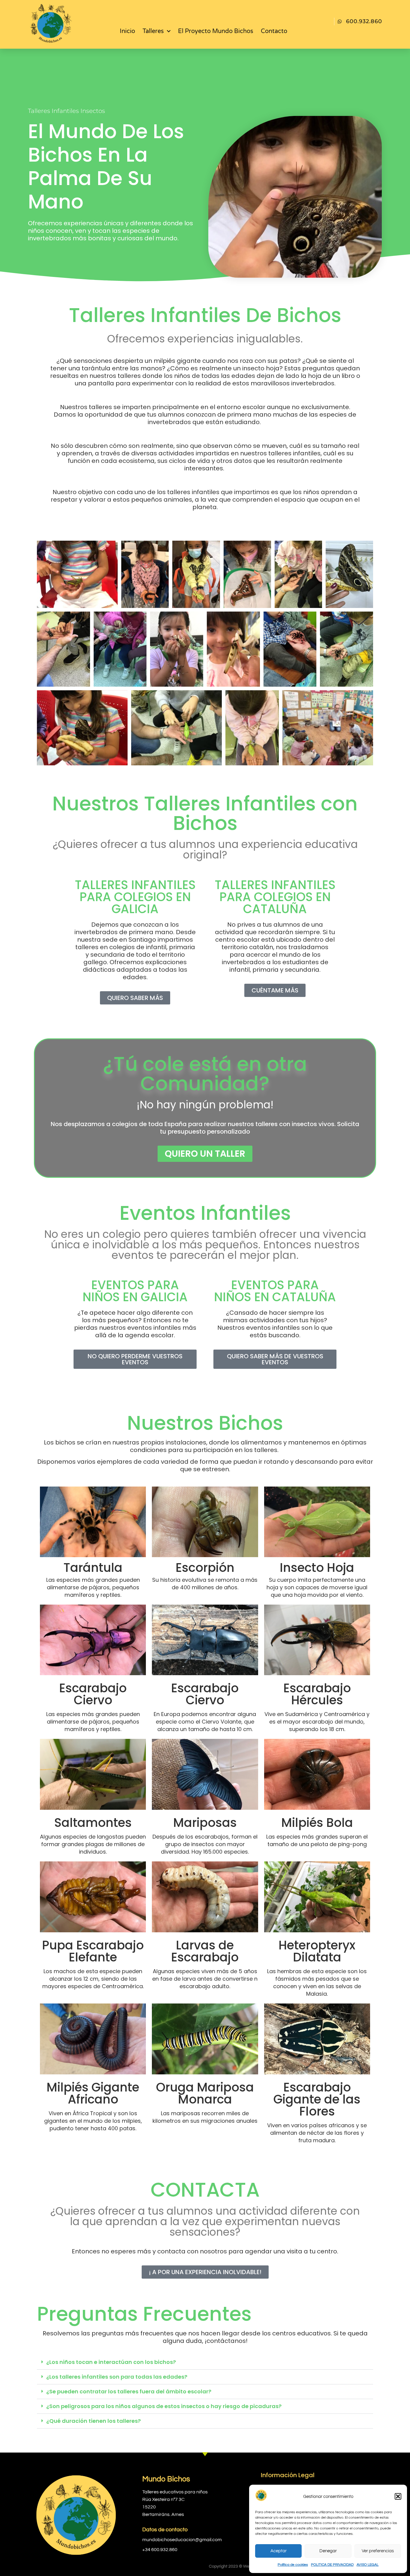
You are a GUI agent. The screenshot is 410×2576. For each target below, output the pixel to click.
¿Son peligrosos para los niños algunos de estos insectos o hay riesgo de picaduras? (164, 2406)
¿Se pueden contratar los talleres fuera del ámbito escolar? (129, 2391)
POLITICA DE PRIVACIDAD (332, 2565)
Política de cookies (293, 2565)
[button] (398, 2496)
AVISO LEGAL (368, 2565)
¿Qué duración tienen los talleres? (93, 2421)
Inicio (127, 31)
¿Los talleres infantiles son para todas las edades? (117, 2377)
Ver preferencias (378, 2551)
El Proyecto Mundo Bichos (216, 31)
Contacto (274, 31)
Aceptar (279, 2551)
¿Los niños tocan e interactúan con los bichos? (111, 2362)
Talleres (153, 31)
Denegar (328, 2551)
